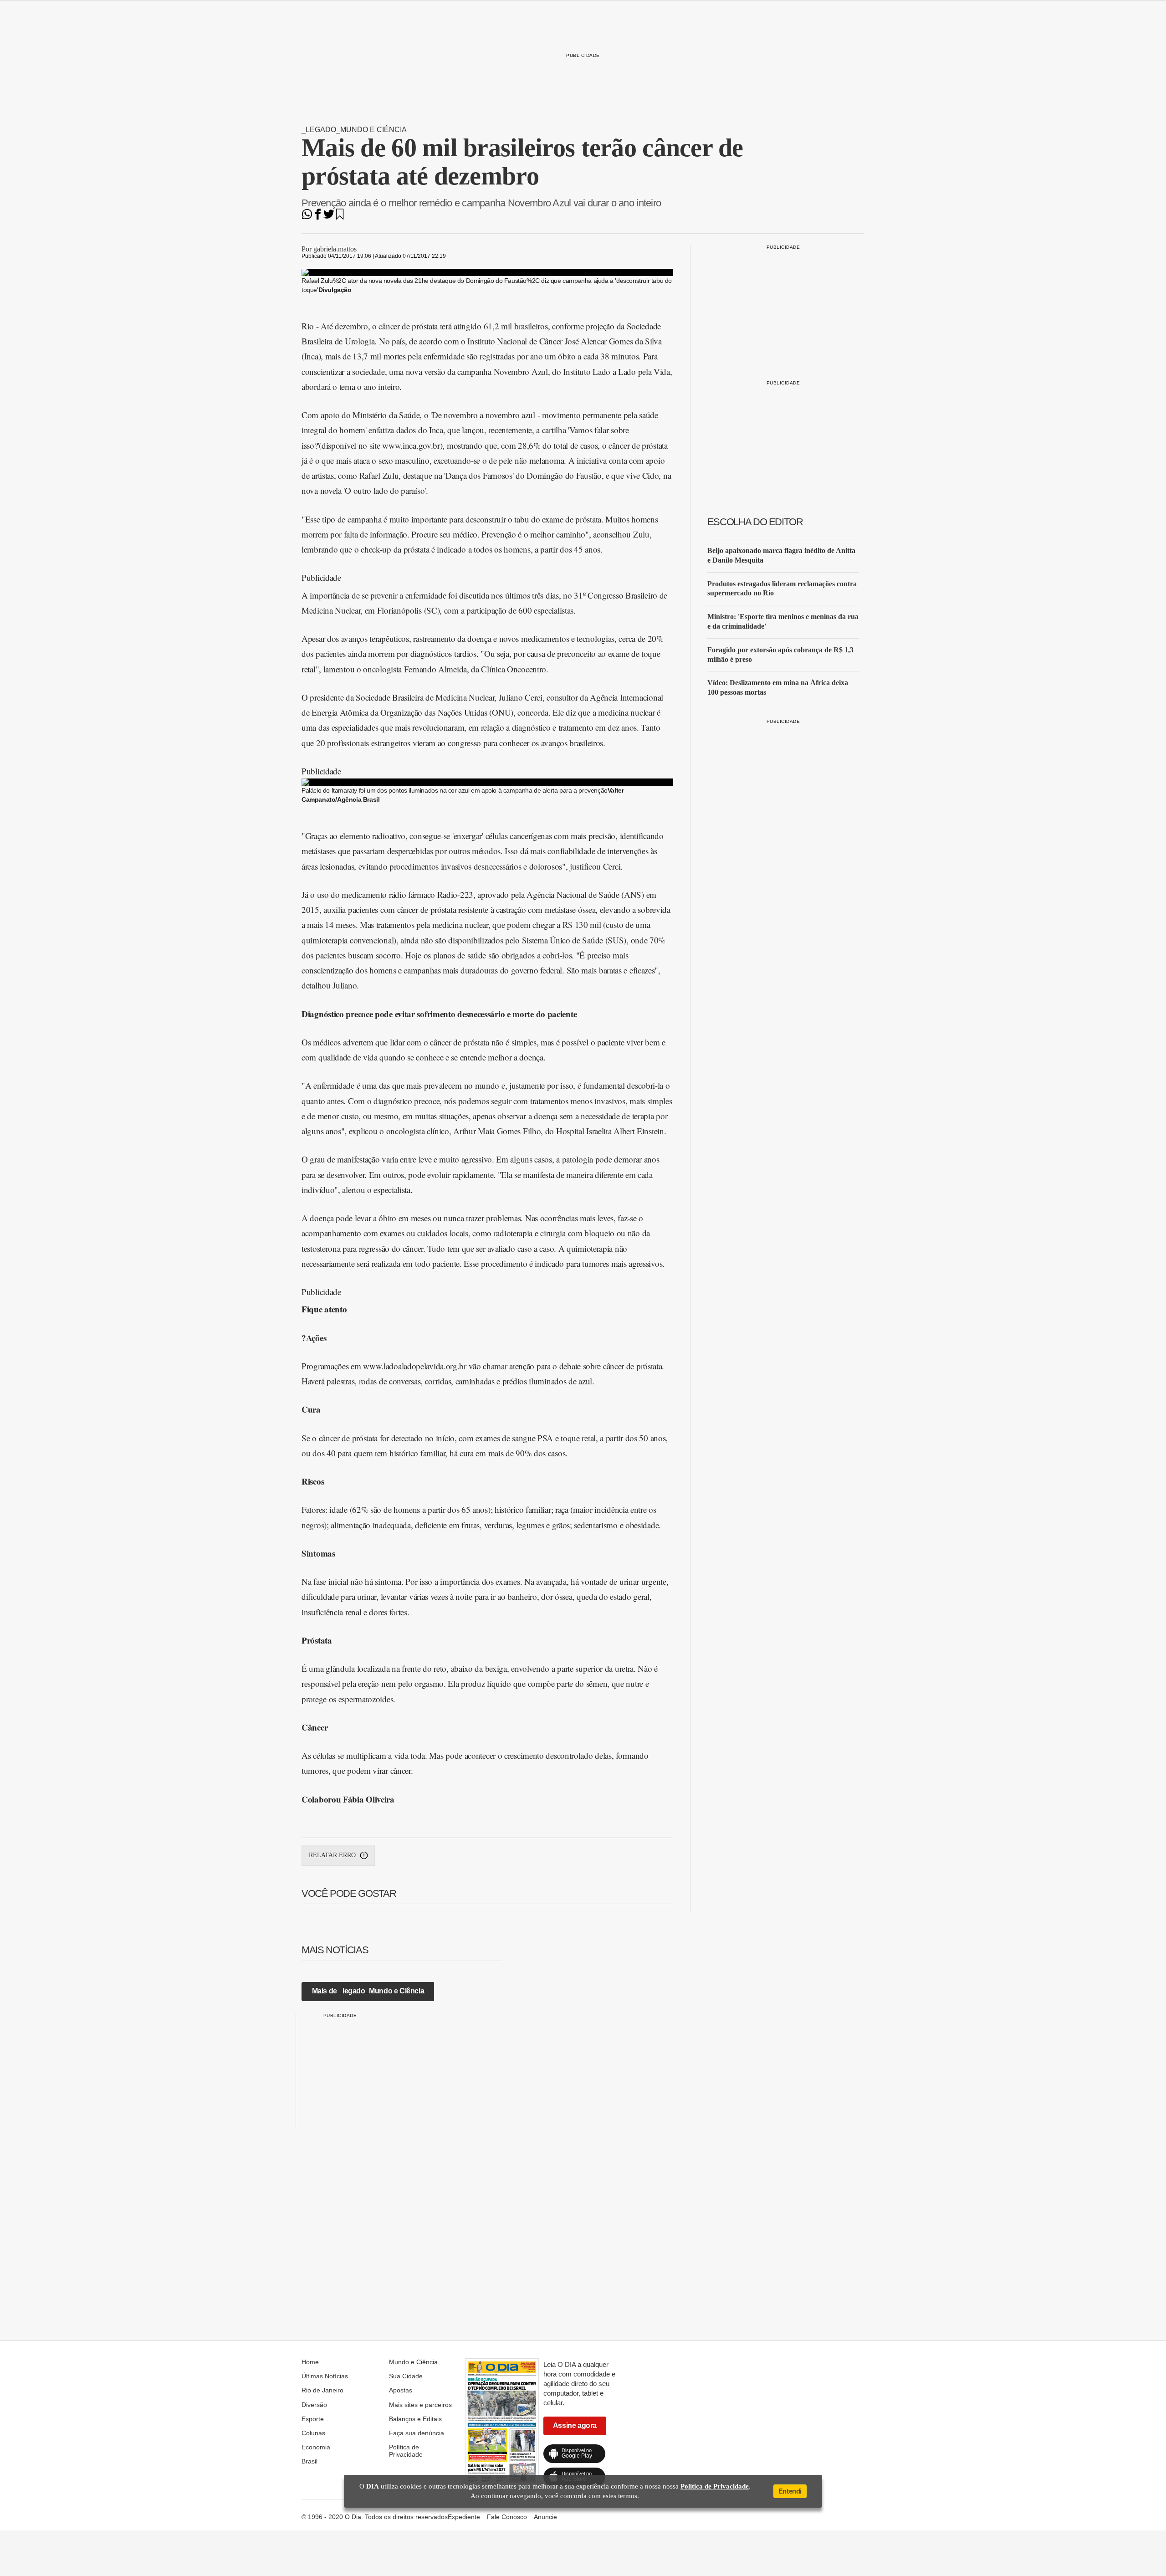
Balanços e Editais (415, 2419)
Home (310, 2362)
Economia (316, 2447)
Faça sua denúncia (417, 2433)
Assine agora (575, 2425)
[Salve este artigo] (340, 217)
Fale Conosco (507, 2517)
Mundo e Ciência (413, 2362)
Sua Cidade (406, 2376)
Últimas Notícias (325, 2376)
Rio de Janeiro (322, 2390)
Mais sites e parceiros (420, 2405)
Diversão (314, 2405)
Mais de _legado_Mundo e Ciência (368, 1991)
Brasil (309, 2461)
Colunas (313, 2433)
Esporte (313, 2419)
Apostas (401, 2390)
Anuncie (545, 2517)
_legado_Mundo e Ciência (354, 130)
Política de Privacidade (406, 2451)
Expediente (464, 2517)
